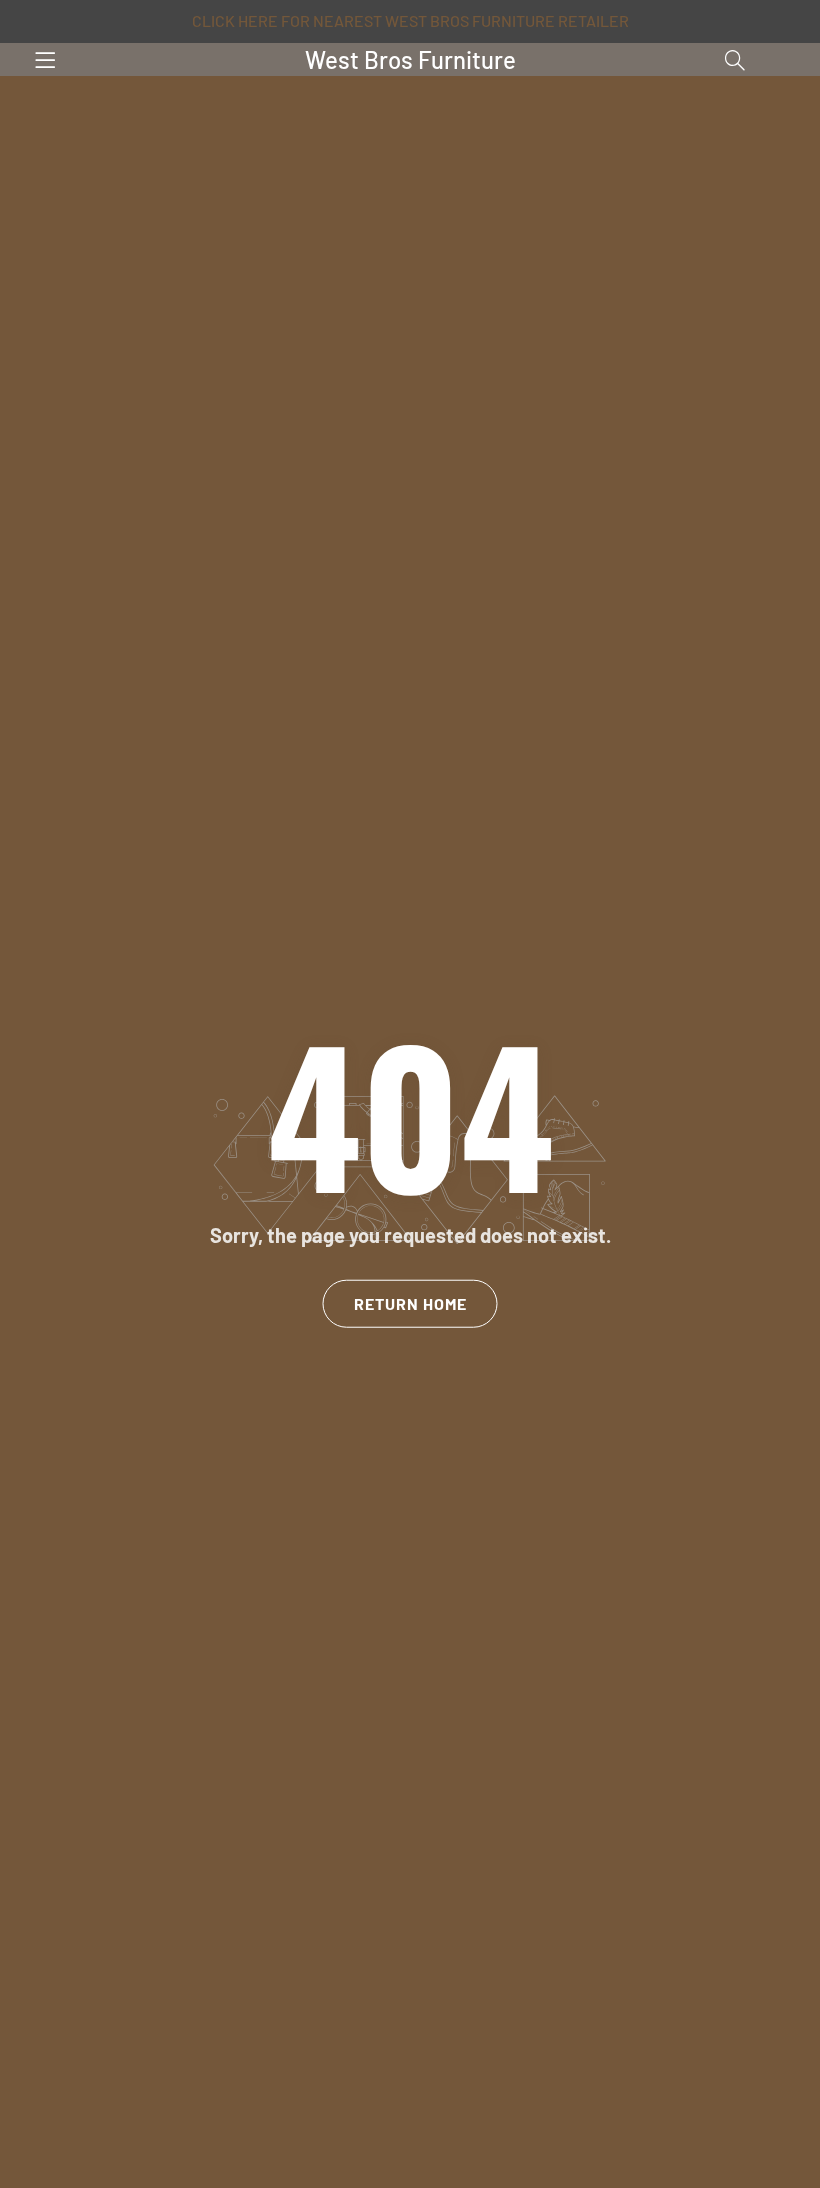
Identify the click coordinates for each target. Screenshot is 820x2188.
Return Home (410, 1303)
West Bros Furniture (410, 59)
